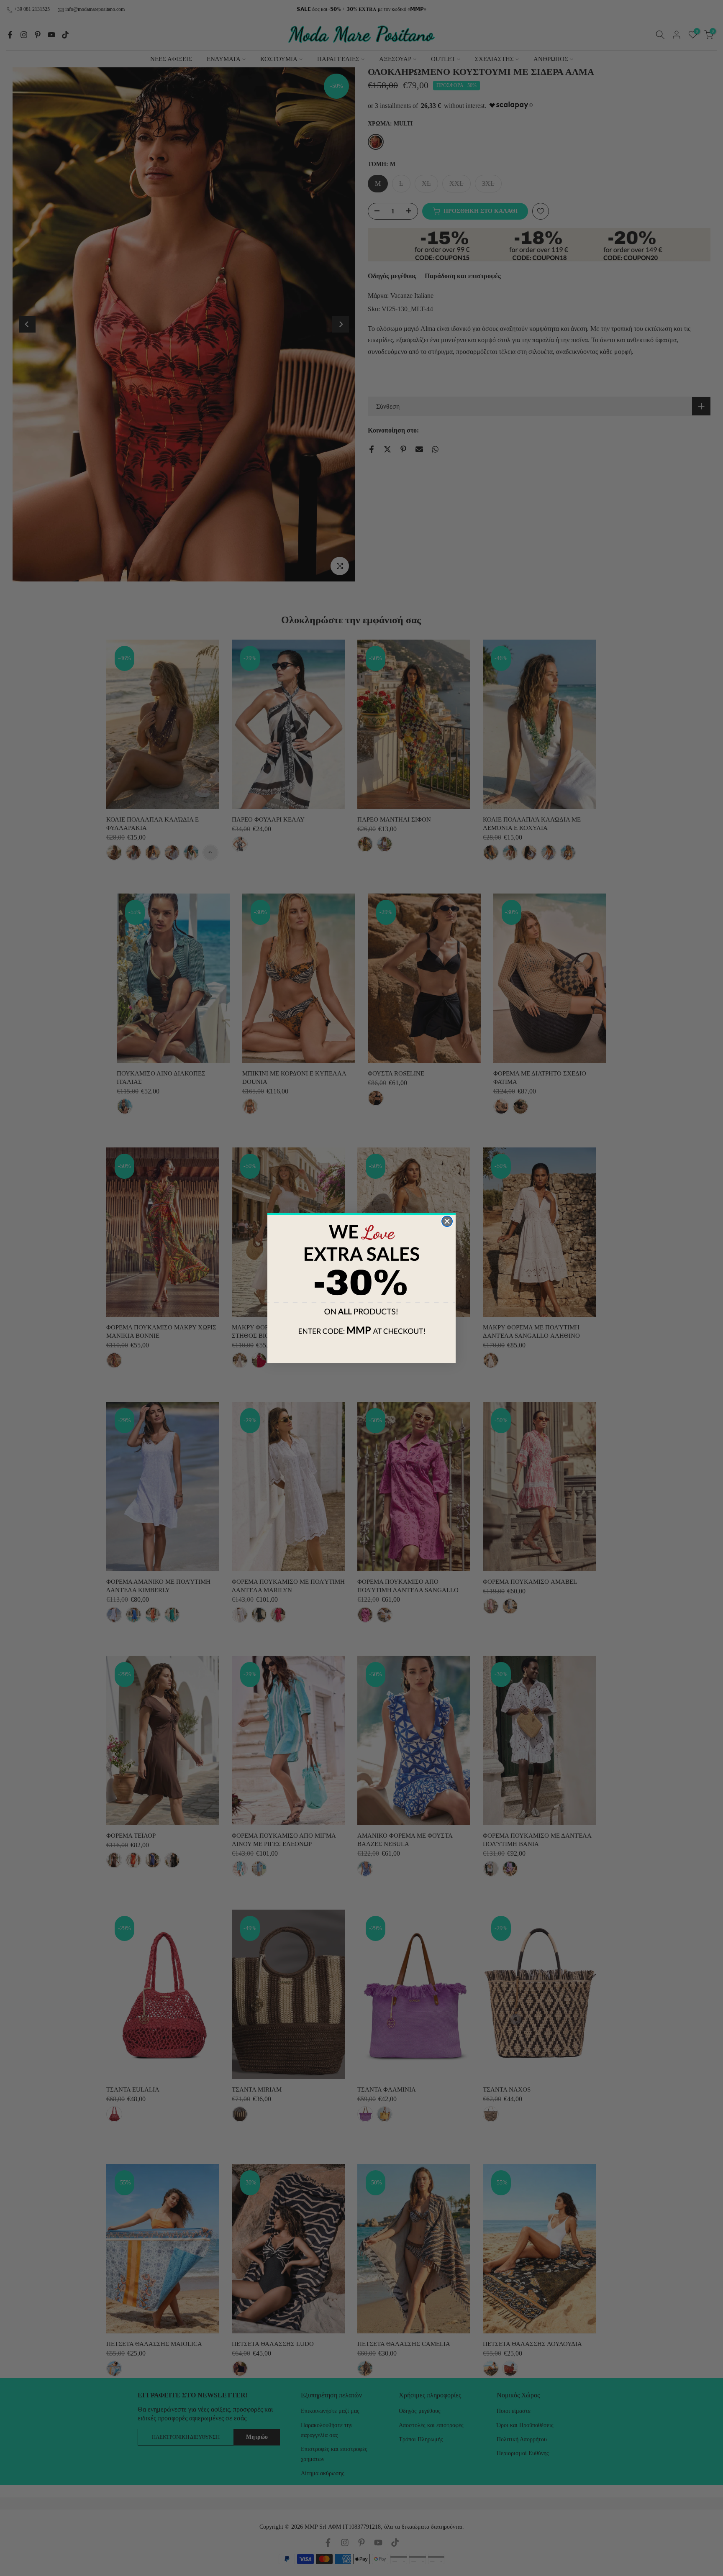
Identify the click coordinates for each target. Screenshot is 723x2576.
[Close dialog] (447, 1221)
